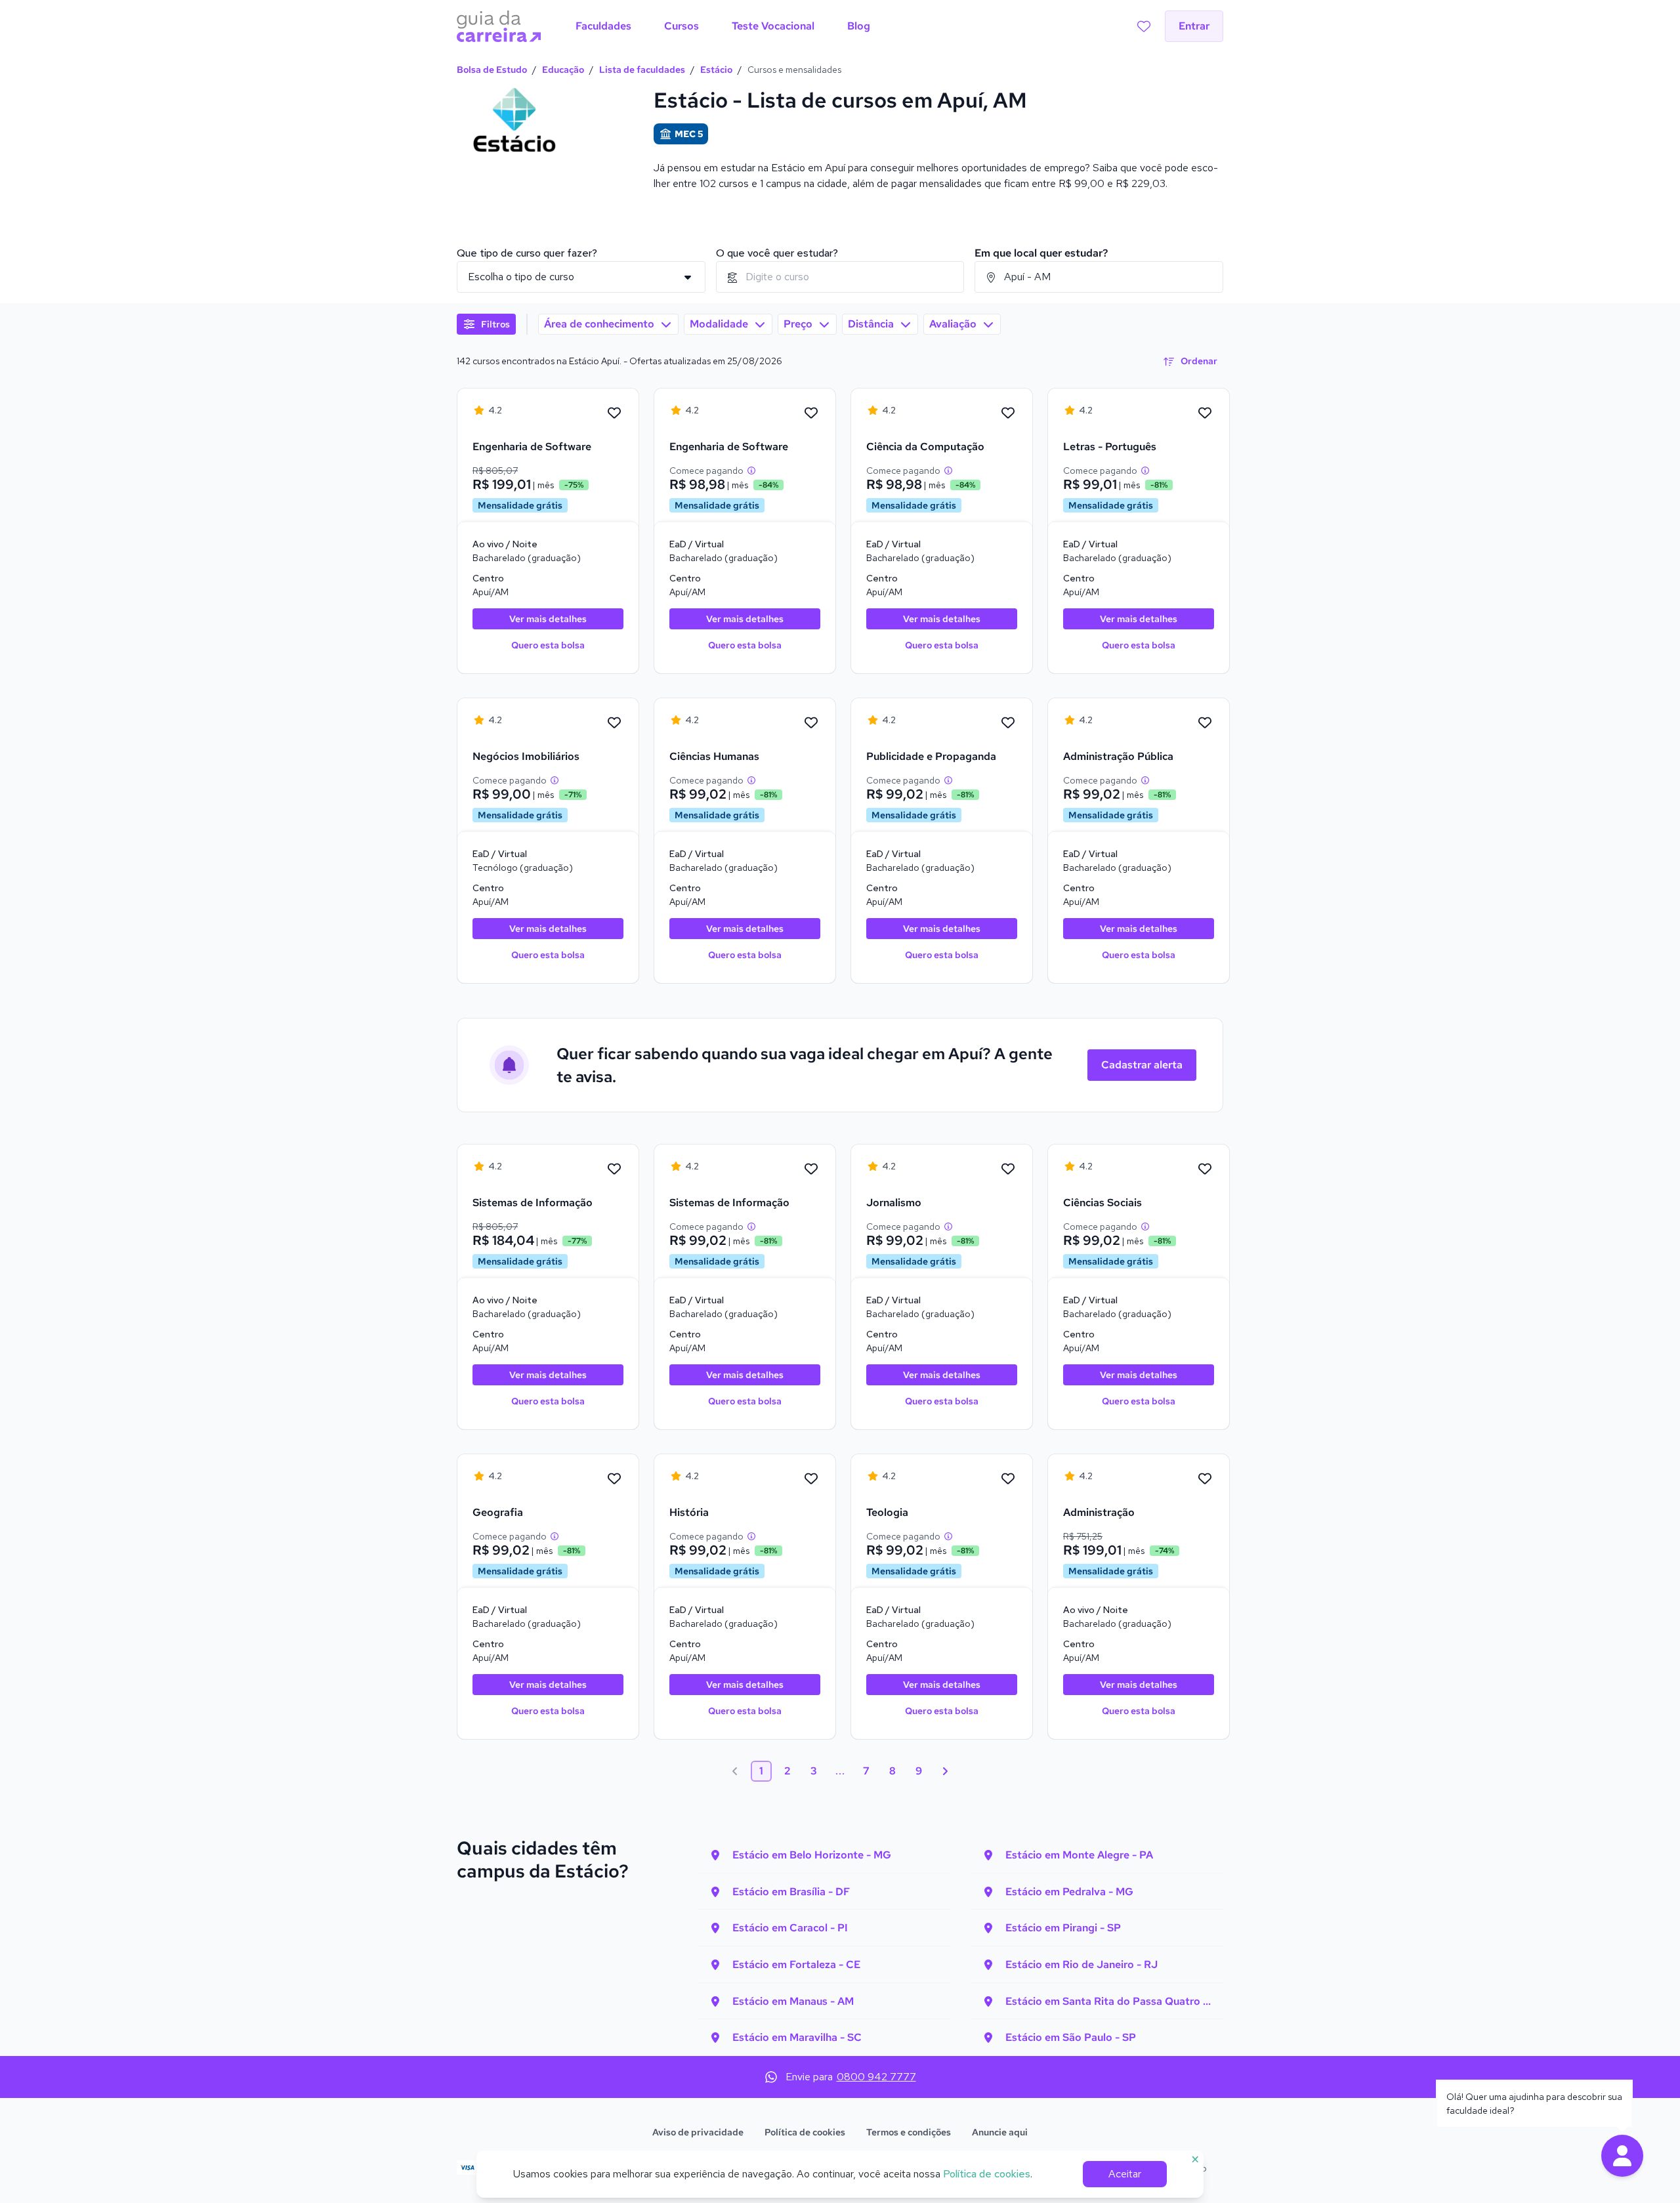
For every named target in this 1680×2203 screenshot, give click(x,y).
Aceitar (1125, 2174)
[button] (1622, 2156)
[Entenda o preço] (751, 471)
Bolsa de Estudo (492, 70)
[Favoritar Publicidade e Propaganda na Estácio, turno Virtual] (1008, 723)
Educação (563, 70)
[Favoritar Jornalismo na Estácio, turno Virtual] (1008, 1169)
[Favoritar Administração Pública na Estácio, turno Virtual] (1205, 723)
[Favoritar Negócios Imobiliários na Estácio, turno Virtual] (614, 723)
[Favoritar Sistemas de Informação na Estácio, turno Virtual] (811, 1169)
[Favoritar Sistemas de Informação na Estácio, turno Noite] (614, 1169)
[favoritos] (1144, 26)
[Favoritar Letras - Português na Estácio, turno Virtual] (1205, 413)
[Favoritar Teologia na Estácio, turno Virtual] (1008, 1479)
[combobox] (840, 277)
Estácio (716, 70)
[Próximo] (945, 1771)
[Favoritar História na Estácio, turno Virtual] (811, 1479)
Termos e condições (909, 2132)
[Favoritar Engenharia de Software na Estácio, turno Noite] (614, 413)
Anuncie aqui (1000, 2132)
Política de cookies (805, 2132)
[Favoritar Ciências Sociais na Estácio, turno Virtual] (1205, 1169)
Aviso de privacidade (698, 2132)
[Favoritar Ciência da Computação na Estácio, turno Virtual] (1008, 413)
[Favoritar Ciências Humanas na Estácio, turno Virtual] (811, 723)
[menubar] (723, 26)
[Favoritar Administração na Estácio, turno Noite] (1205, 1479)
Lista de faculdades (642, 70)
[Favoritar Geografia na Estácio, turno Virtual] (614, 1479)
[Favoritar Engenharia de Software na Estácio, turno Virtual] (811, 413)
